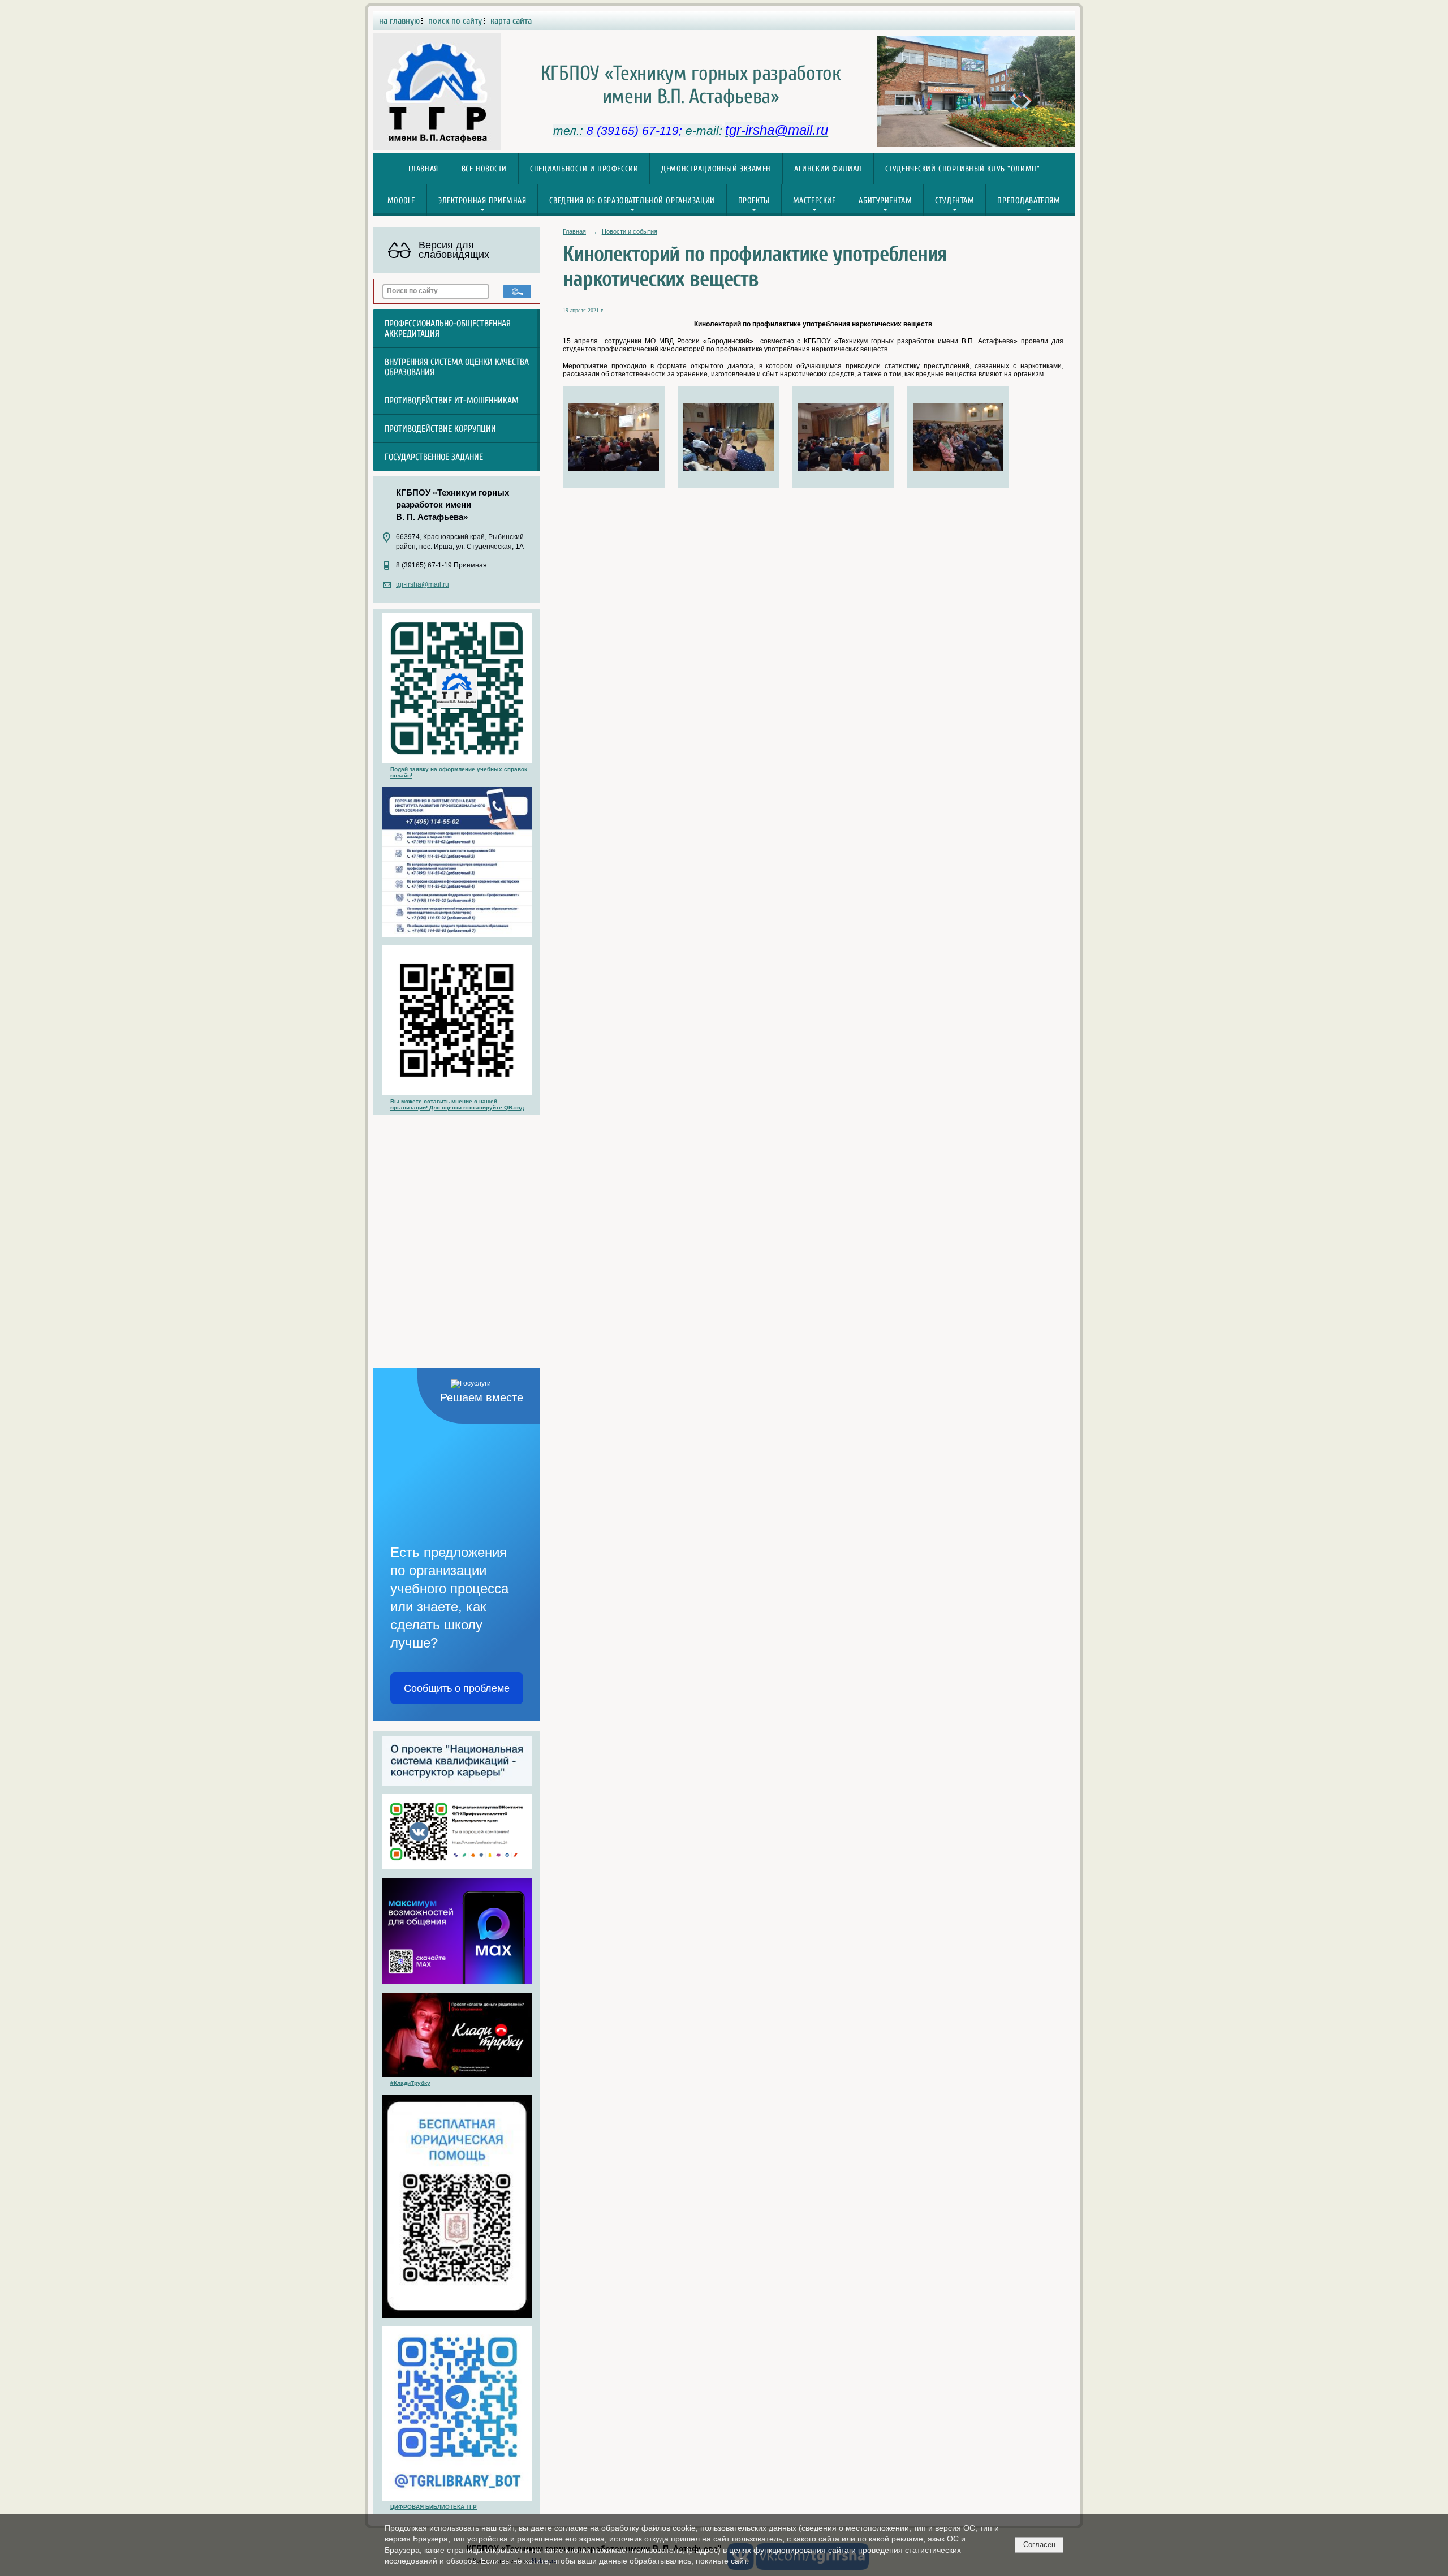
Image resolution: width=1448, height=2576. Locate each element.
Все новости (484, 169)
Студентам (954, 201)
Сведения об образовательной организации (632, 201)
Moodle (401, 201)
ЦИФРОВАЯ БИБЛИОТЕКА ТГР (434, 2507)
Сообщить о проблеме (457, 1688)
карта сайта (511, 21)
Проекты (754, 201)
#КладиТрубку (410, 2083)
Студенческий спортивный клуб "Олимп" (963, 169)
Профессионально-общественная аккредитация (448, 329)
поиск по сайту (455, 21)
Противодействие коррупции (440, 429)
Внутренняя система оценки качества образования (457, 367)
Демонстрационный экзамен (716, 169)
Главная (423, 169)
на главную (399, 21)
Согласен (1039, 2545)
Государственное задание (434, 457)
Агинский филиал (828, 169)
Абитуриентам (885, 201)
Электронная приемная (482, 201)
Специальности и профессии (584, 169)
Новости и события (630, 231)
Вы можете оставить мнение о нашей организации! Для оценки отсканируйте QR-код (457, 1104)
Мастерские (815, 201)
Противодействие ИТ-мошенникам (452, 401)
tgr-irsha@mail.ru (423, 584)
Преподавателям (1029, 201)
